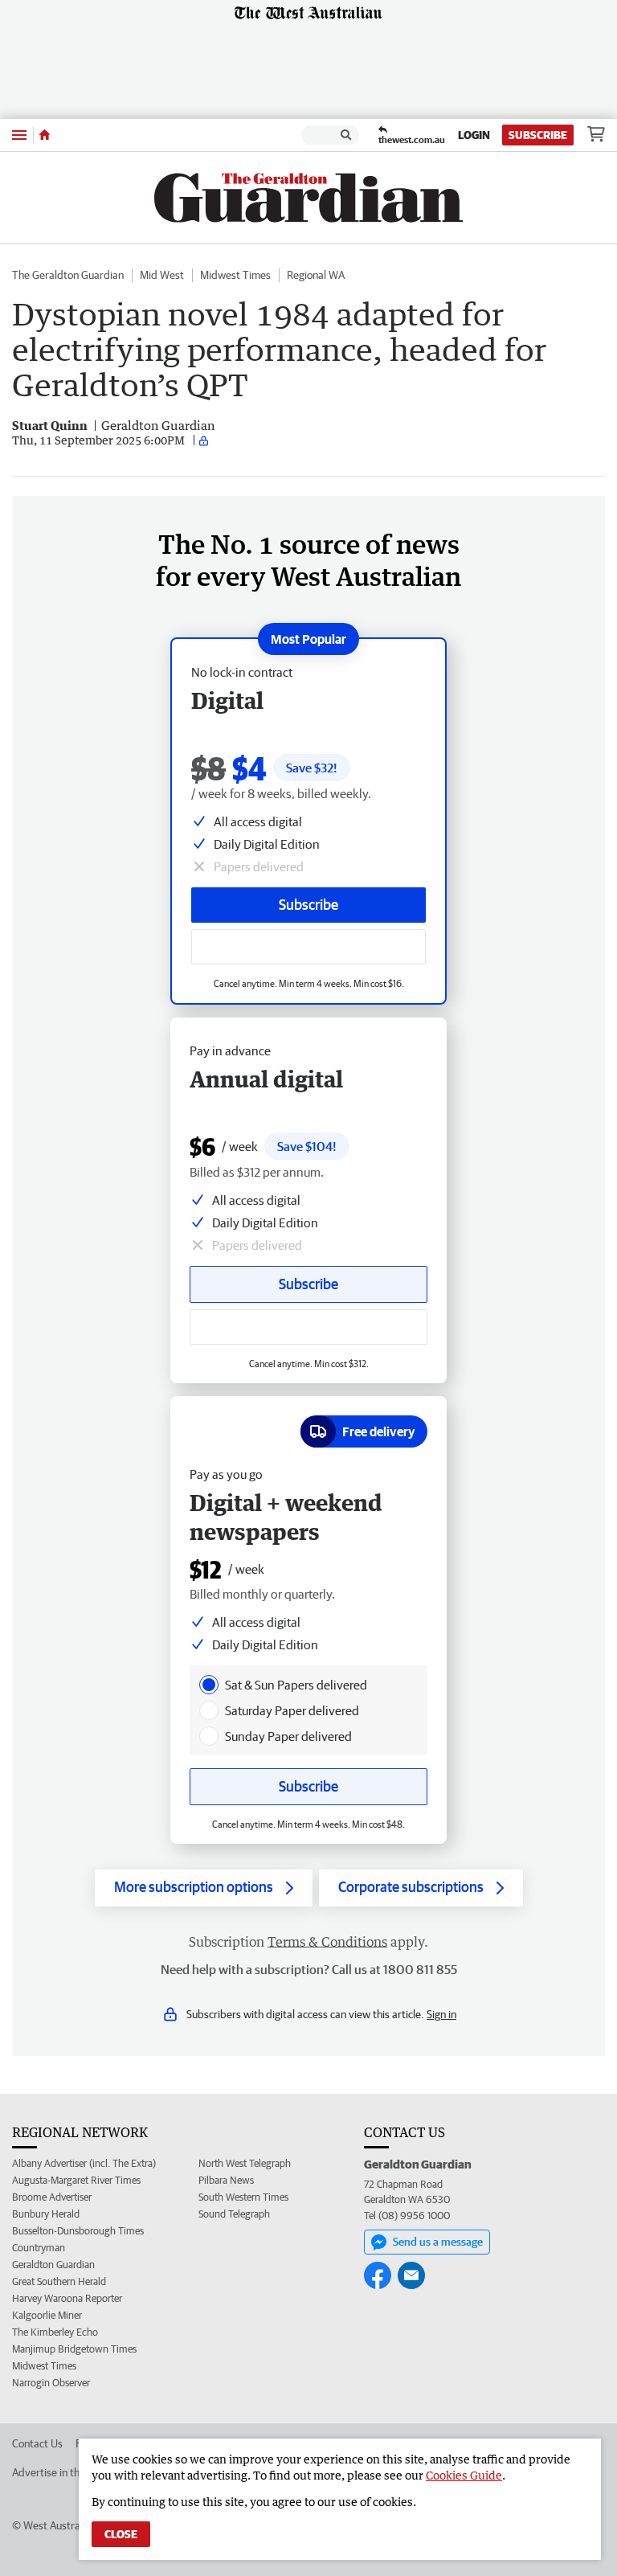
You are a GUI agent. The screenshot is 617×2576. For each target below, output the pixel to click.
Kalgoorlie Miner (47, 2315)
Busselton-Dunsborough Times (78, 2231)
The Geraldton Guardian (68, 275)
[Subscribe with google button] (308, 947)
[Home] (45, 135)
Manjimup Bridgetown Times (74, 2349)
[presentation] (209, 1685)
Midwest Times (235, 275)
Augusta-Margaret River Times (76, 2180)
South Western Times (243, 2197)
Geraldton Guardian (53, 2265)
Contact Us (37, 2443)
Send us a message (438, 2242)
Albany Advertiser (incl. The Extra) (84, 2163)
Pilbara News (226, 2180)
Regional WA (316, 275)
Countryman (39, 2248)
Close (121, 2534)
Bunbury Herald (46, 2214)
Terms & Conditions (327, 1942)
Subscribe (538, 135)
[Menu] (19, 135)
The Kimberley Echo (55, 2332)
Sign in (441, 2014)
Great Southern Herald (59, 2281)
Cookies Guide (464, 2475)
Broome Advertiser (52, 2197)
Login (474, 135)
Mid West (162, 275)
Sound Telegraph (234, 2214)
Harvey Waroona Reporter (67, 2298)
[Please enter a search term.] (346, 135)
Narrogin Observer (51, 2383)
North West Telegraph (245, 2163)
